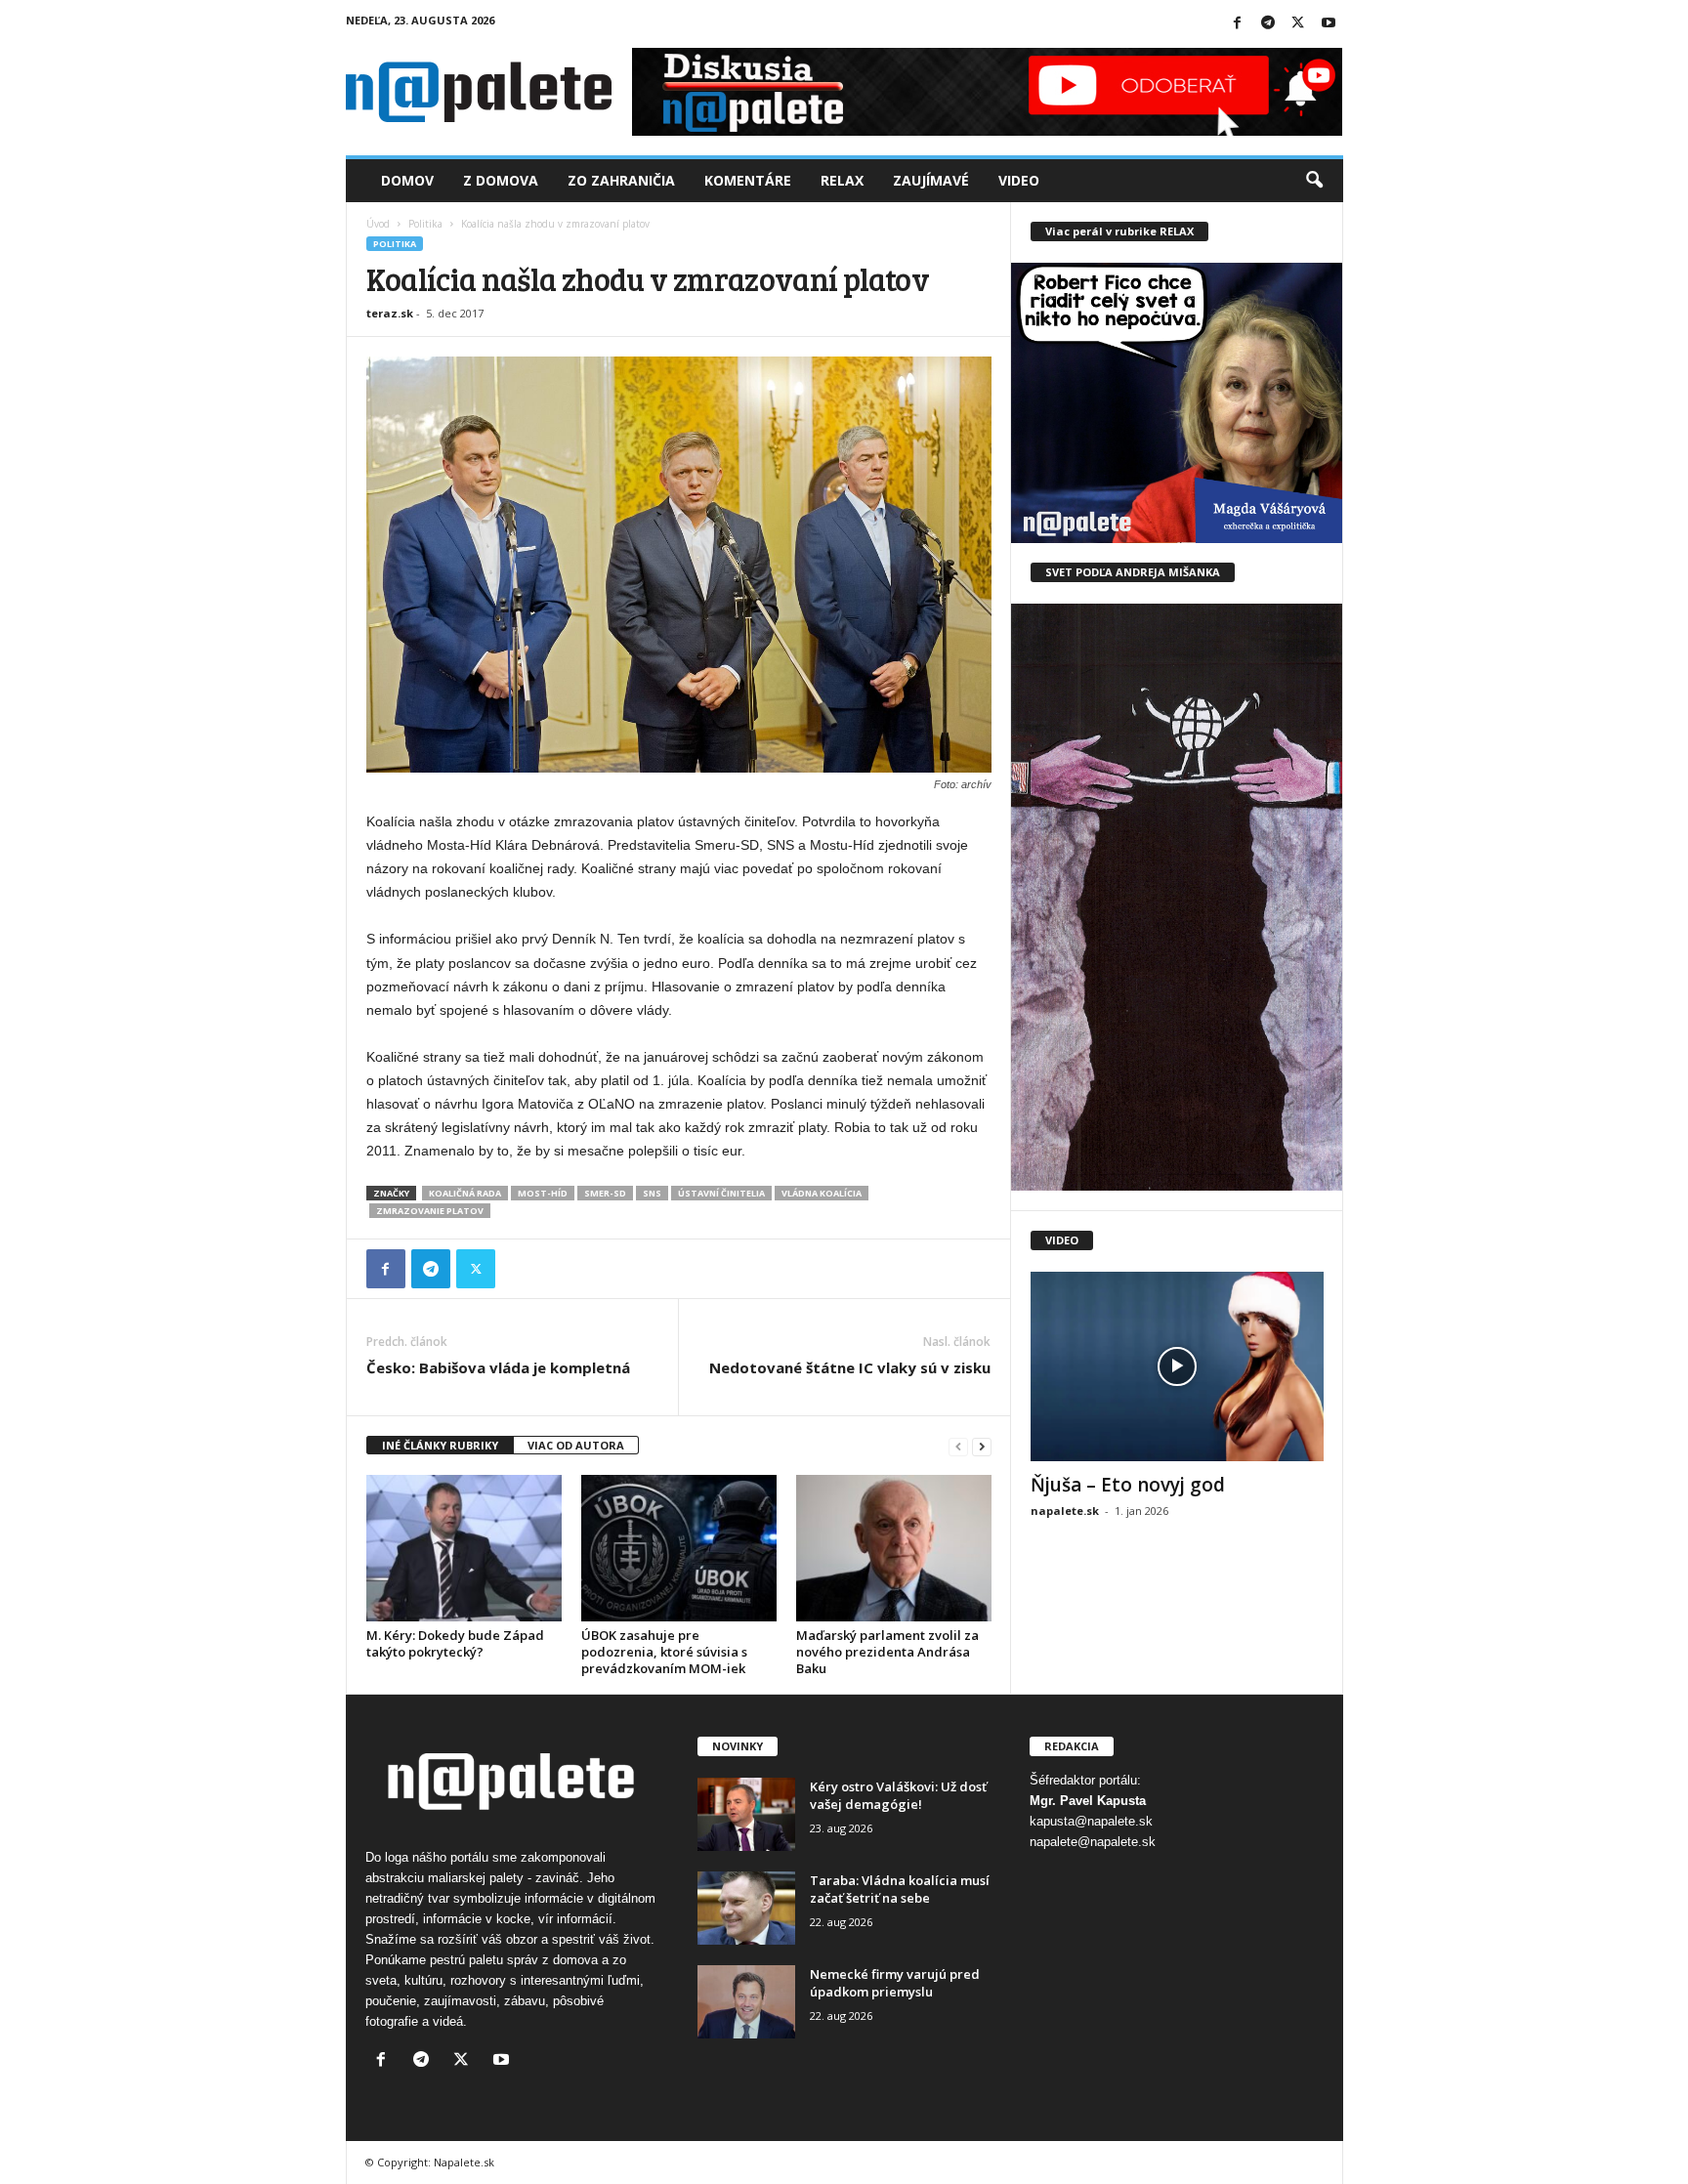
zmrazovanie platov (430, 1211)
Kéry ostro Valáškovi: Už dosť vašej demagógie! (898, 1795)
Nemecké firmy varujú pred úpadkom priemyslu (895, 1983)
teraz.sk (390, 313)
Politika (425, 224)
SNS (652, 1193)
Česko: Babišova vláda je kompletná (498, 1367)
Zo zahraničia (621, 180)
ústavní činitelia (721, 1193)
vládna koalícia (822, 1193)
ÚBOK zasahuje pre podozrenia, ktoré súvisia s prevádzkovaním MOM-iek (664, 1652)
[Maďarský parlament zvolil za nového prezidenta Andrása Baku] (894, 1548)
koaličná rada (465, 1193)
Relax (842, 180)
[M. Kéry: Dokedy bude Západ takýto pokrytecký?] (464, 1548)
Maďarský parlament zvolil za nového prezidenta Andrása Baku (887, 1652)
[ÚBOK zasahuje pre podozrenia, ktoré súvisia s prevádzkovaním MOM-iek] (679, 1548)
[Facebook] (1238, 24)
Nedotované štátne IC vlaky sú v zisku (850, 1367)
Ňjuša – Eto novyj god (1128, 1485)
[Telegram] (1268, 24)
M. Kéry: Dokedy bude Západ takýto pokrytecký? (455, 1643)
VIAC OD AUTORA (576, 1445)
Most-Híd (543, 1193)
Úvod (378, 224)
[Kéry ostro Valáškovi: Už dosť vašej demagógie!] (746, 1814)
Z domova (501, 180)
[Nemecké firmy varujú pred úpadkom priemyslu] (746, 2002)
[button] (1314, 181)
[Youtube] (1329, 24)
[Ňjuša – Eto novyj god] (1177, 1366)
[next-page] (982, 1446)
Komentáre (748, 180)
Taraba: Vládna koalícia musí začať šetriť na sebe (900, 1889)
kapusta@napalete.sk (1091, 1821)
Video (1019, 180)
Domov (407, 180)
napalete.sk (1065, 1511)
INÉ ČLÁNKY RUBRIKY (440, 1445)
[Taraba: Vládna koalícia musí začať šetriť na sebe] (746, 1908)
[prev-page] (958, 1446)
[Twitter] (1298, 24)
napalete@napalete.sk (1093, 1842)
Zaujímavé (931, 180)
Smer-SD (605, 1193)
